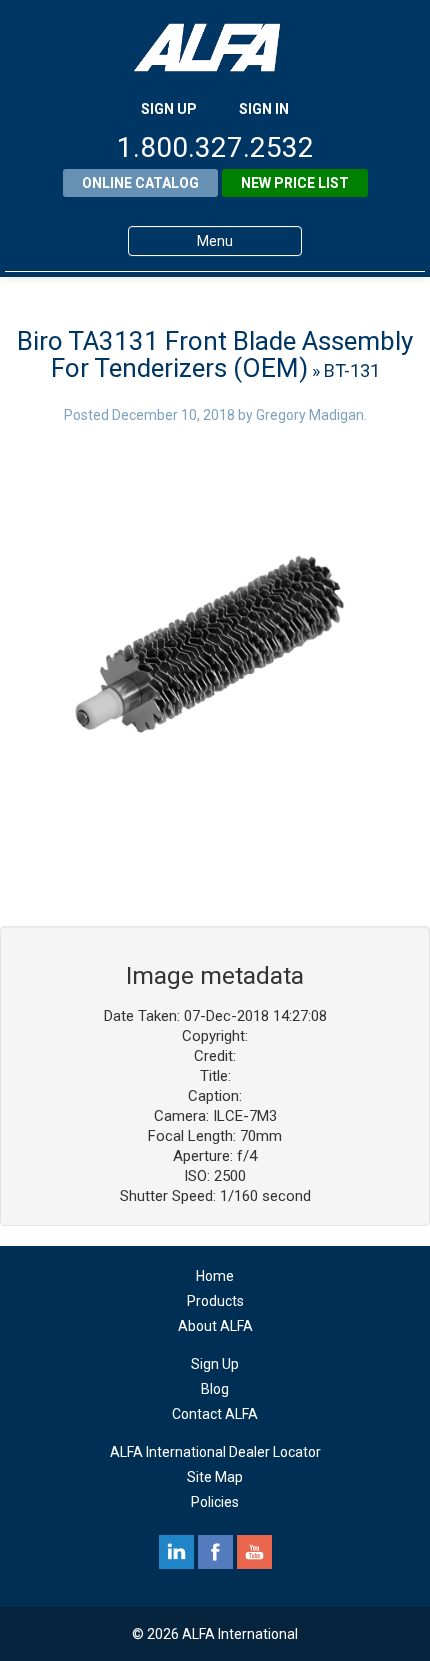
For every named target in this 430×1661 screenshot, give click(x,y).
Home (215, 1276)
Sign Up (215, 1364)
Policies (215, 1502)
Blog (215, 1389)
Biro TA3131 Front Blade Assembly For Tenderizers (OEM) (215, 354)
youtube (254, 1552)
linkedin (176, 1552)
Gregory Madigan (310, 415)
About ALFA (215, 1326)
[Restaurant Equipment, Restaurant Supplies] (215, 47)
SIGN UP (169, 109)
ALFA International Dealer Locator (215, 1452)
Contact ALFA (215, 1414)
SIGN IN (264, 109)
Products (215, 1301)
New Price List (295, 183)
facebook (215, 1552)
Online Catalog (140, 183)
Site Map (215, 1477)
